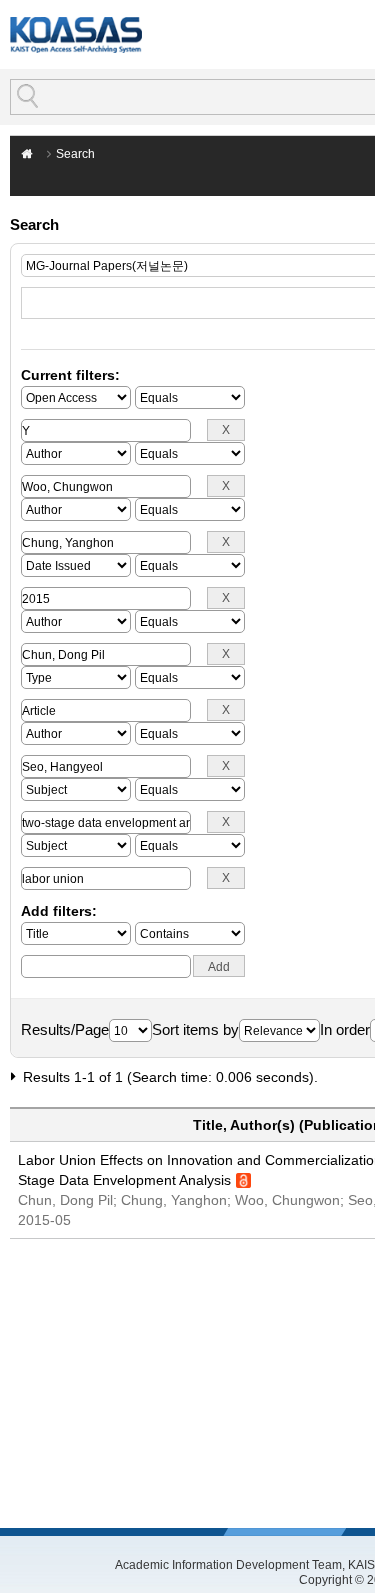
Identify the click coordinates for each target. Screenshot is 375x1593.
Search (75, 154)
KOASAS (76, 34)
